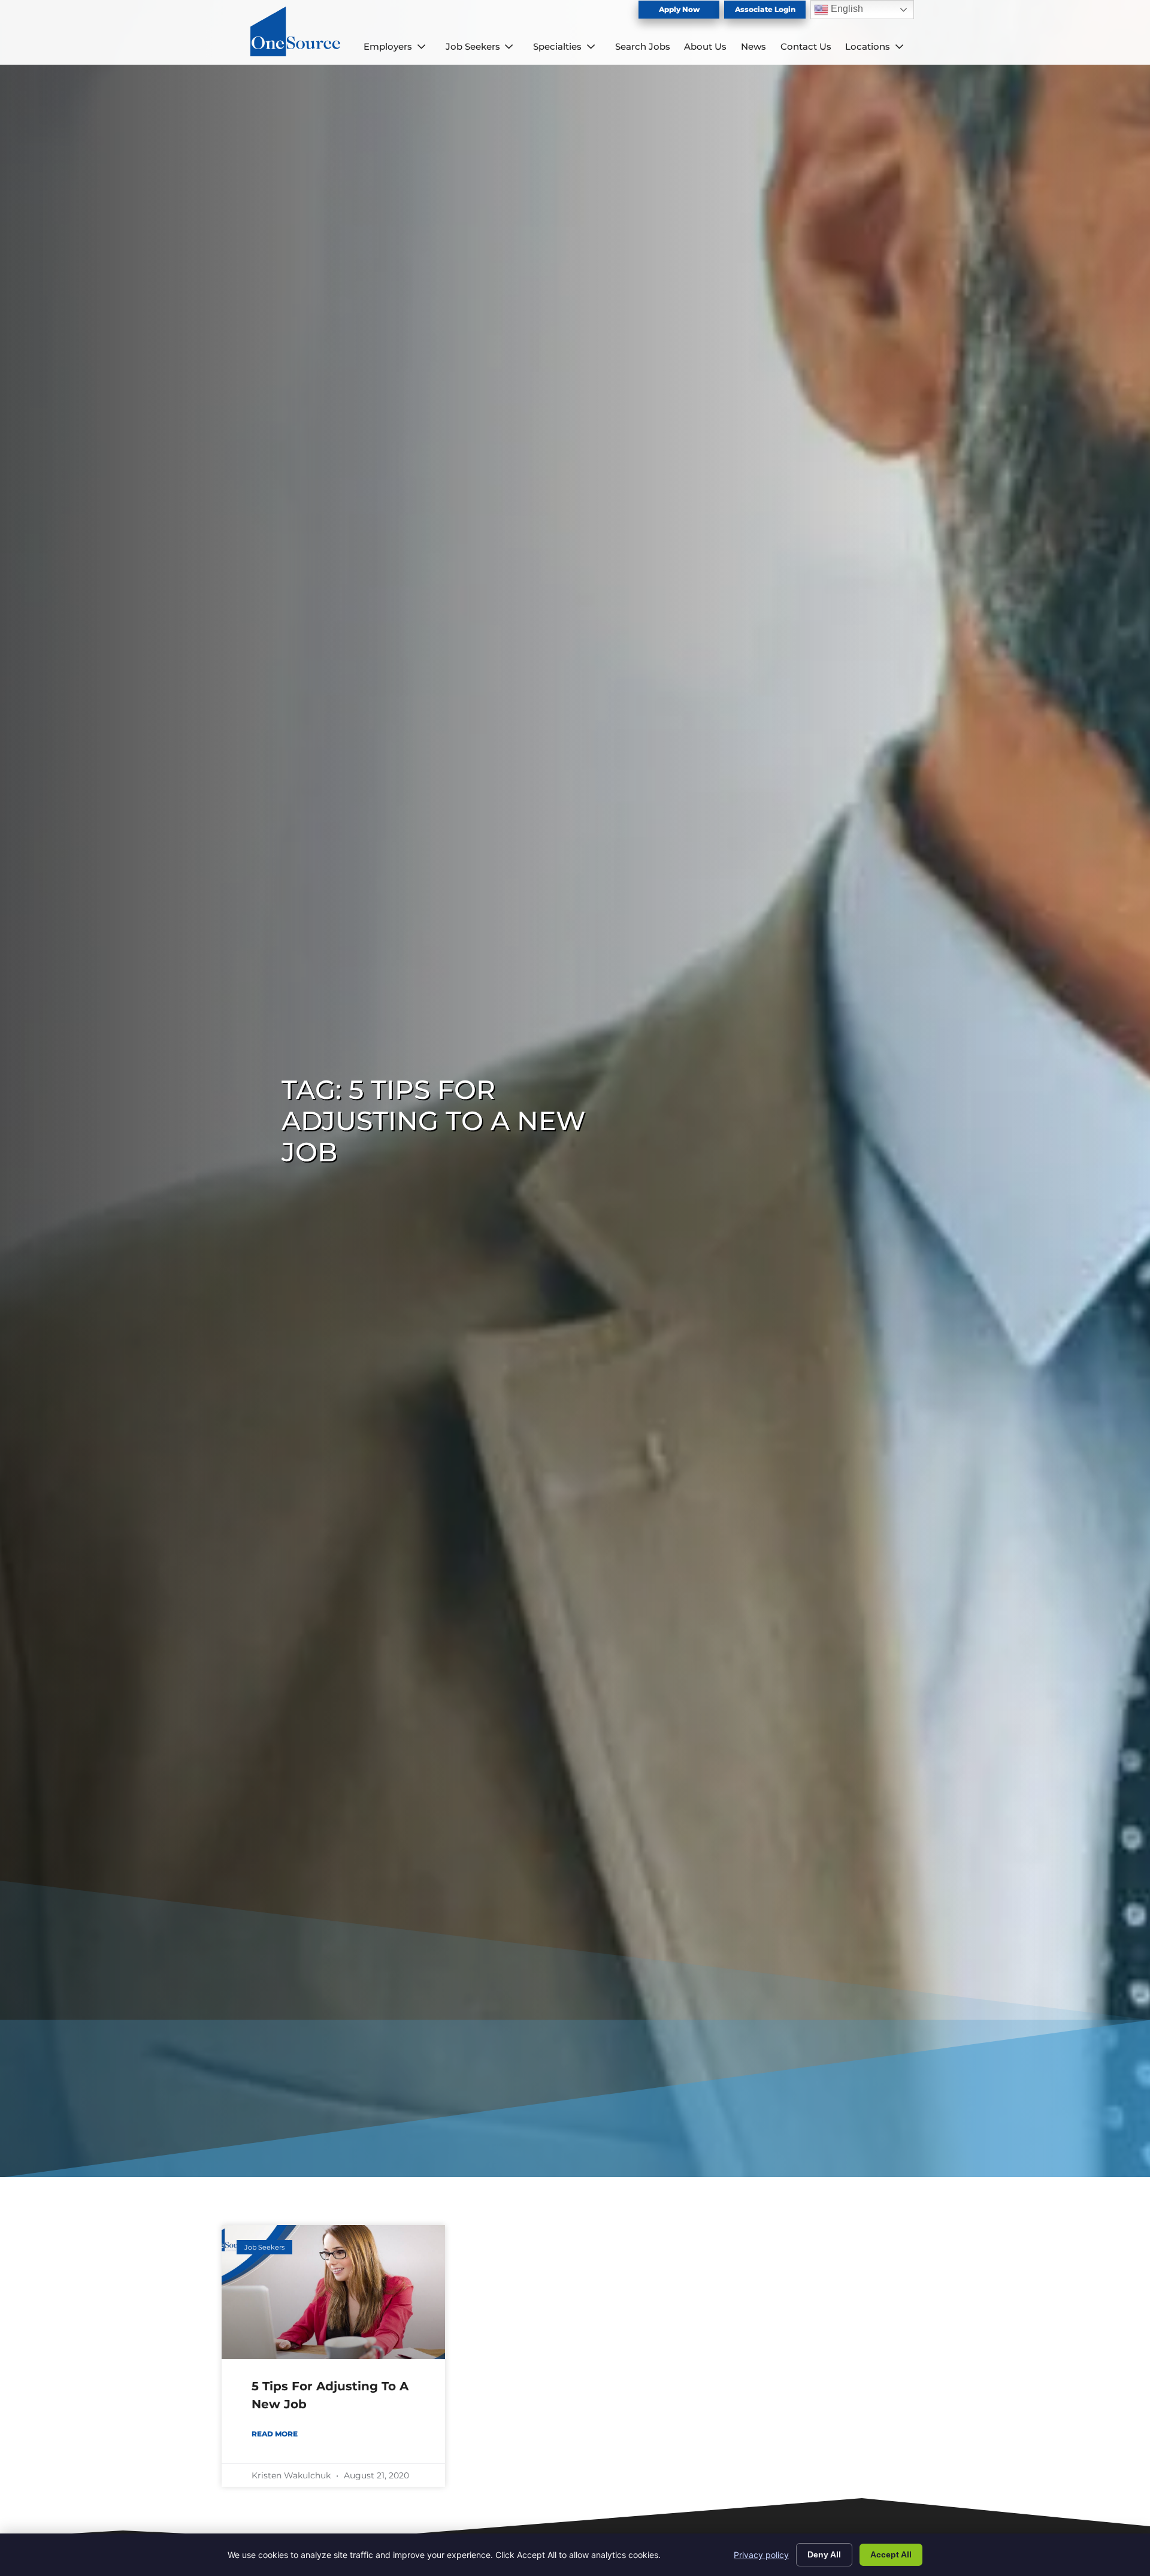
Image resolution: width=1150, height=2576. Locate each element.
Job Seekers (473, 46)
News (753, 46)
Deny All (824, 2554)
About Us (705, 46)
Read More (275, 2434)
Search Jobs (643, 46)
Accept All (891, 2554)
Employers (388, 46)
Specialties (557, 46)
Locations (868, 46)
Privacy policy (761, 2555)
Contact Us (806, 46)
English (846, 9)
